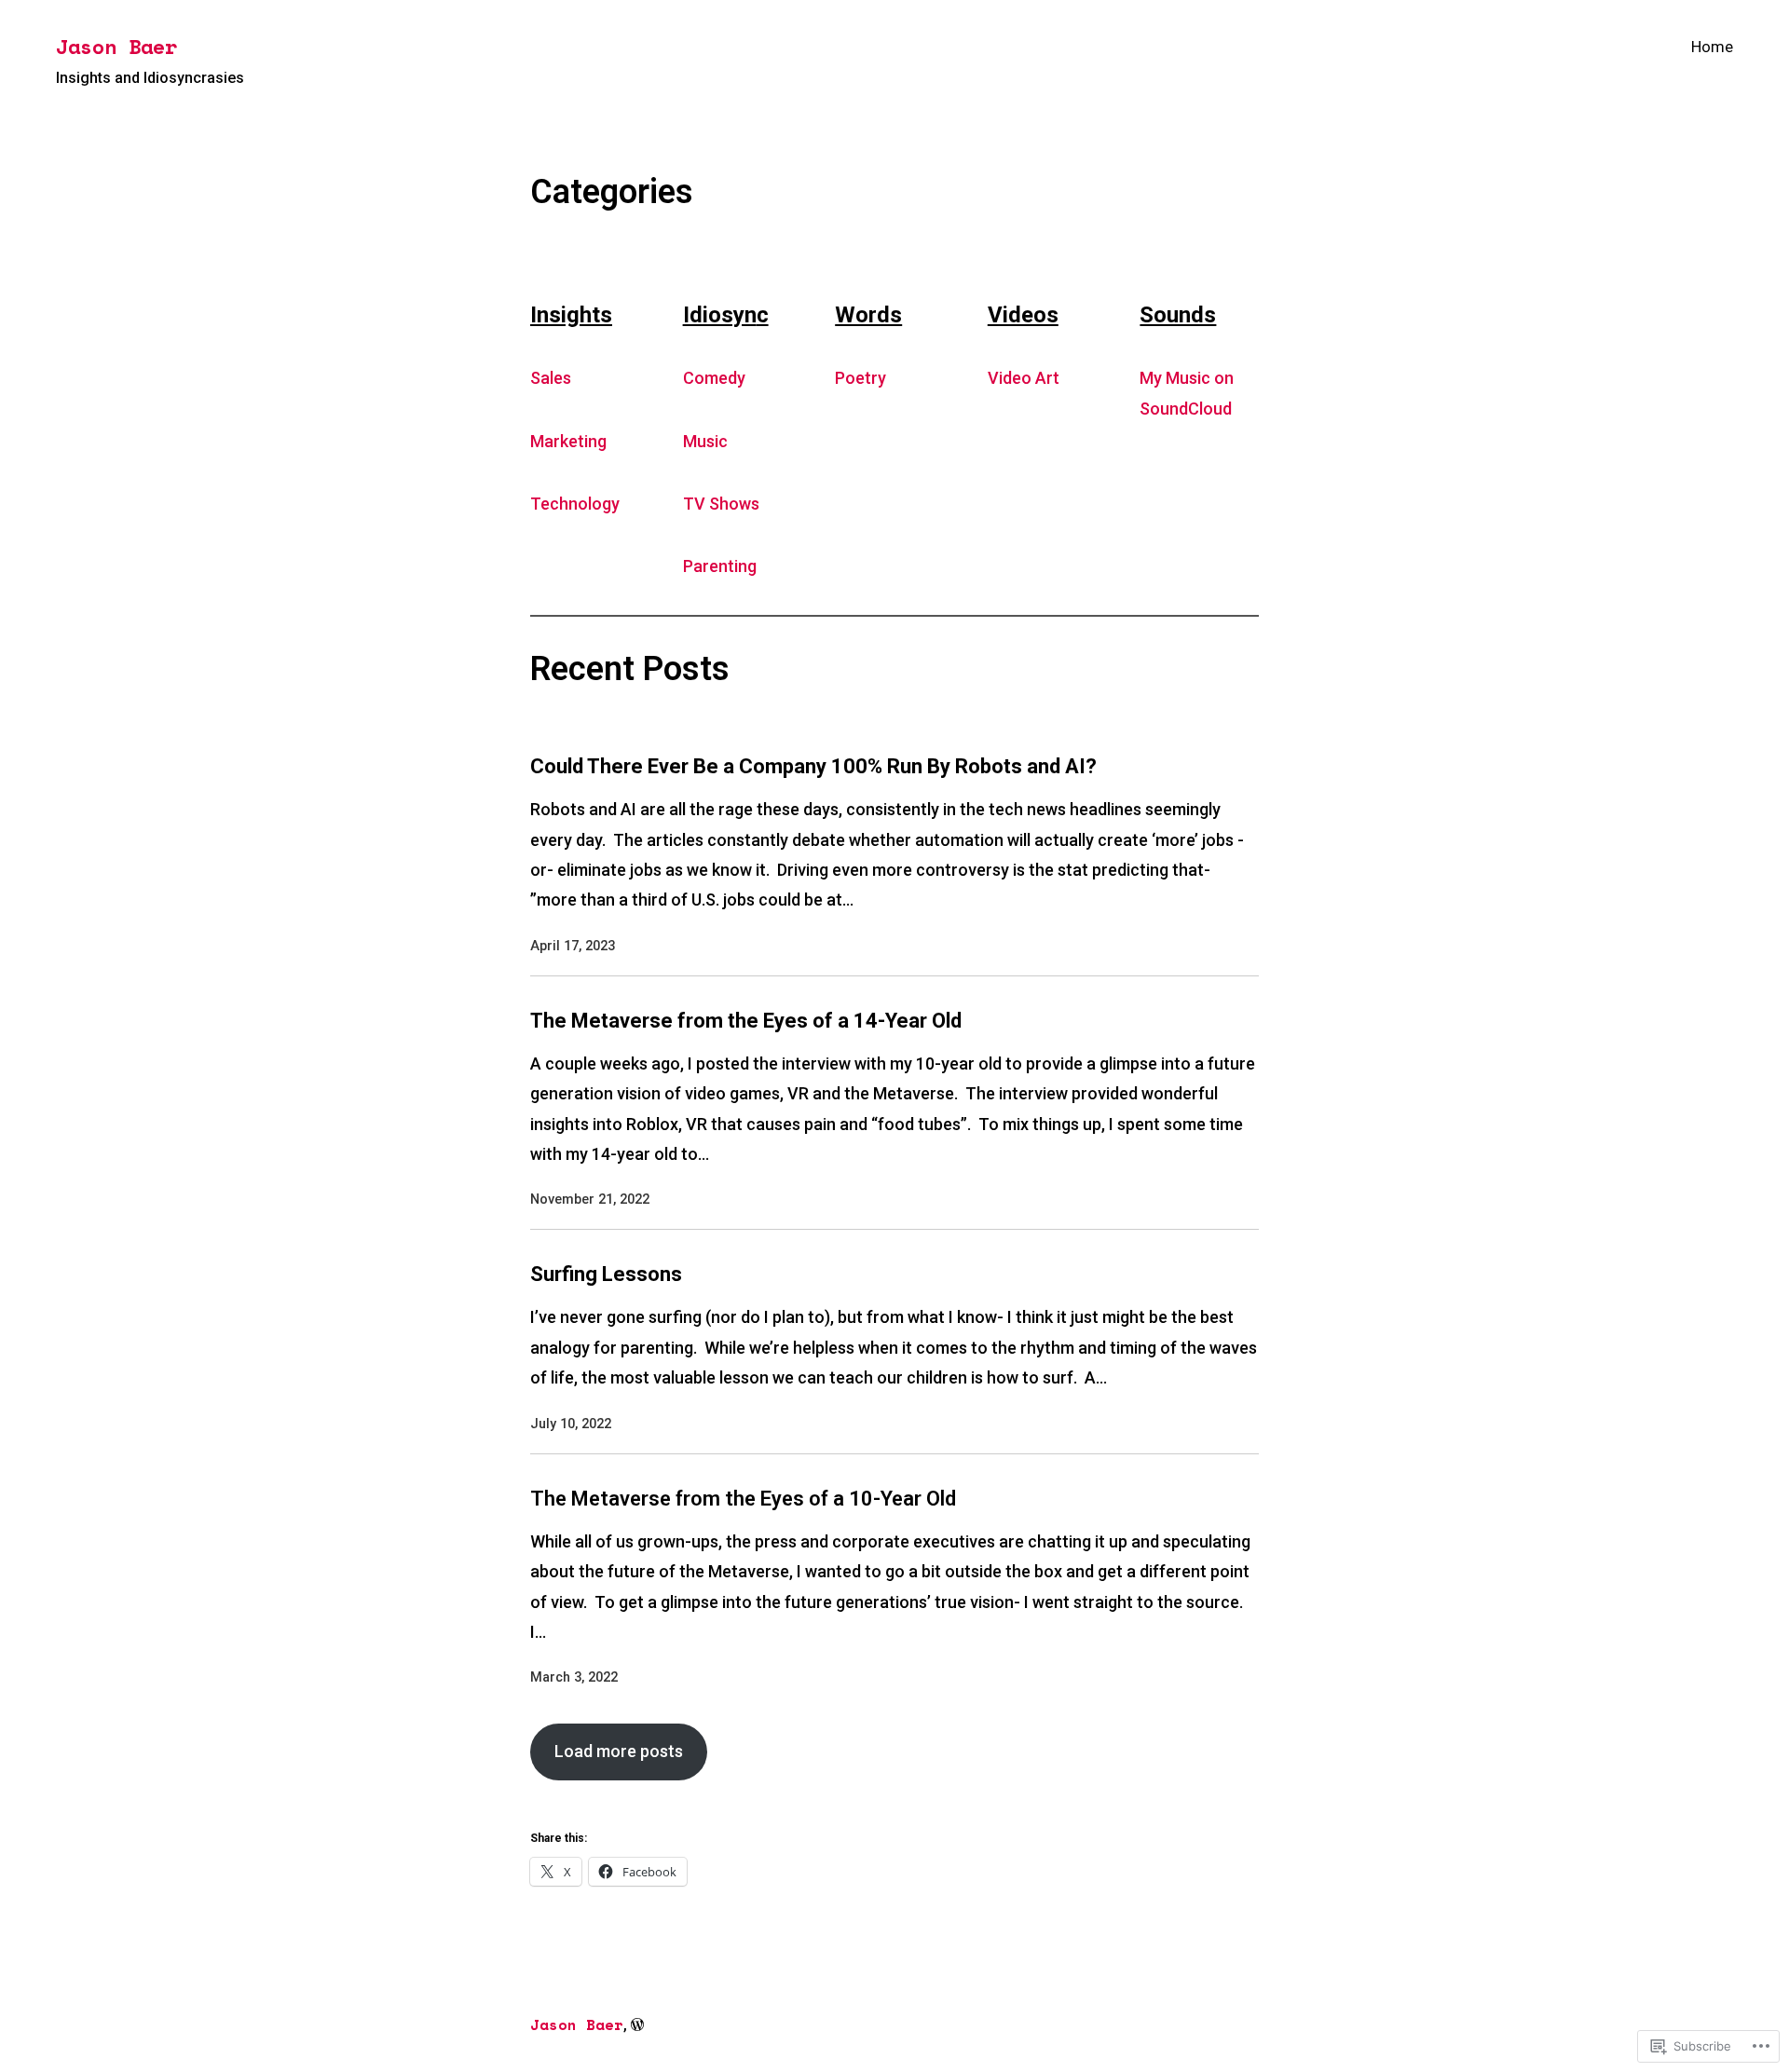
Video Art (1024, 378)
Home (1712, 47)
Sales (551, 378)
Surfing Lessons (606, 1274)
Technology (575, 504)
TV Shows (721, 504)
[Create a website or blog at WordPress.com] (637, 2025)
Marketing (568, 441)
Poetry (860, 378)
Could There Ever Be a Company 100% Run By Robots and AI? (813, 766)
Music (705, 441)
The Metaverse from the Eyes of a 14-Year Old (746, 1021)
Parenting (720, 566)
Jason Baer (116, 46)
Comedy (714, 378)
